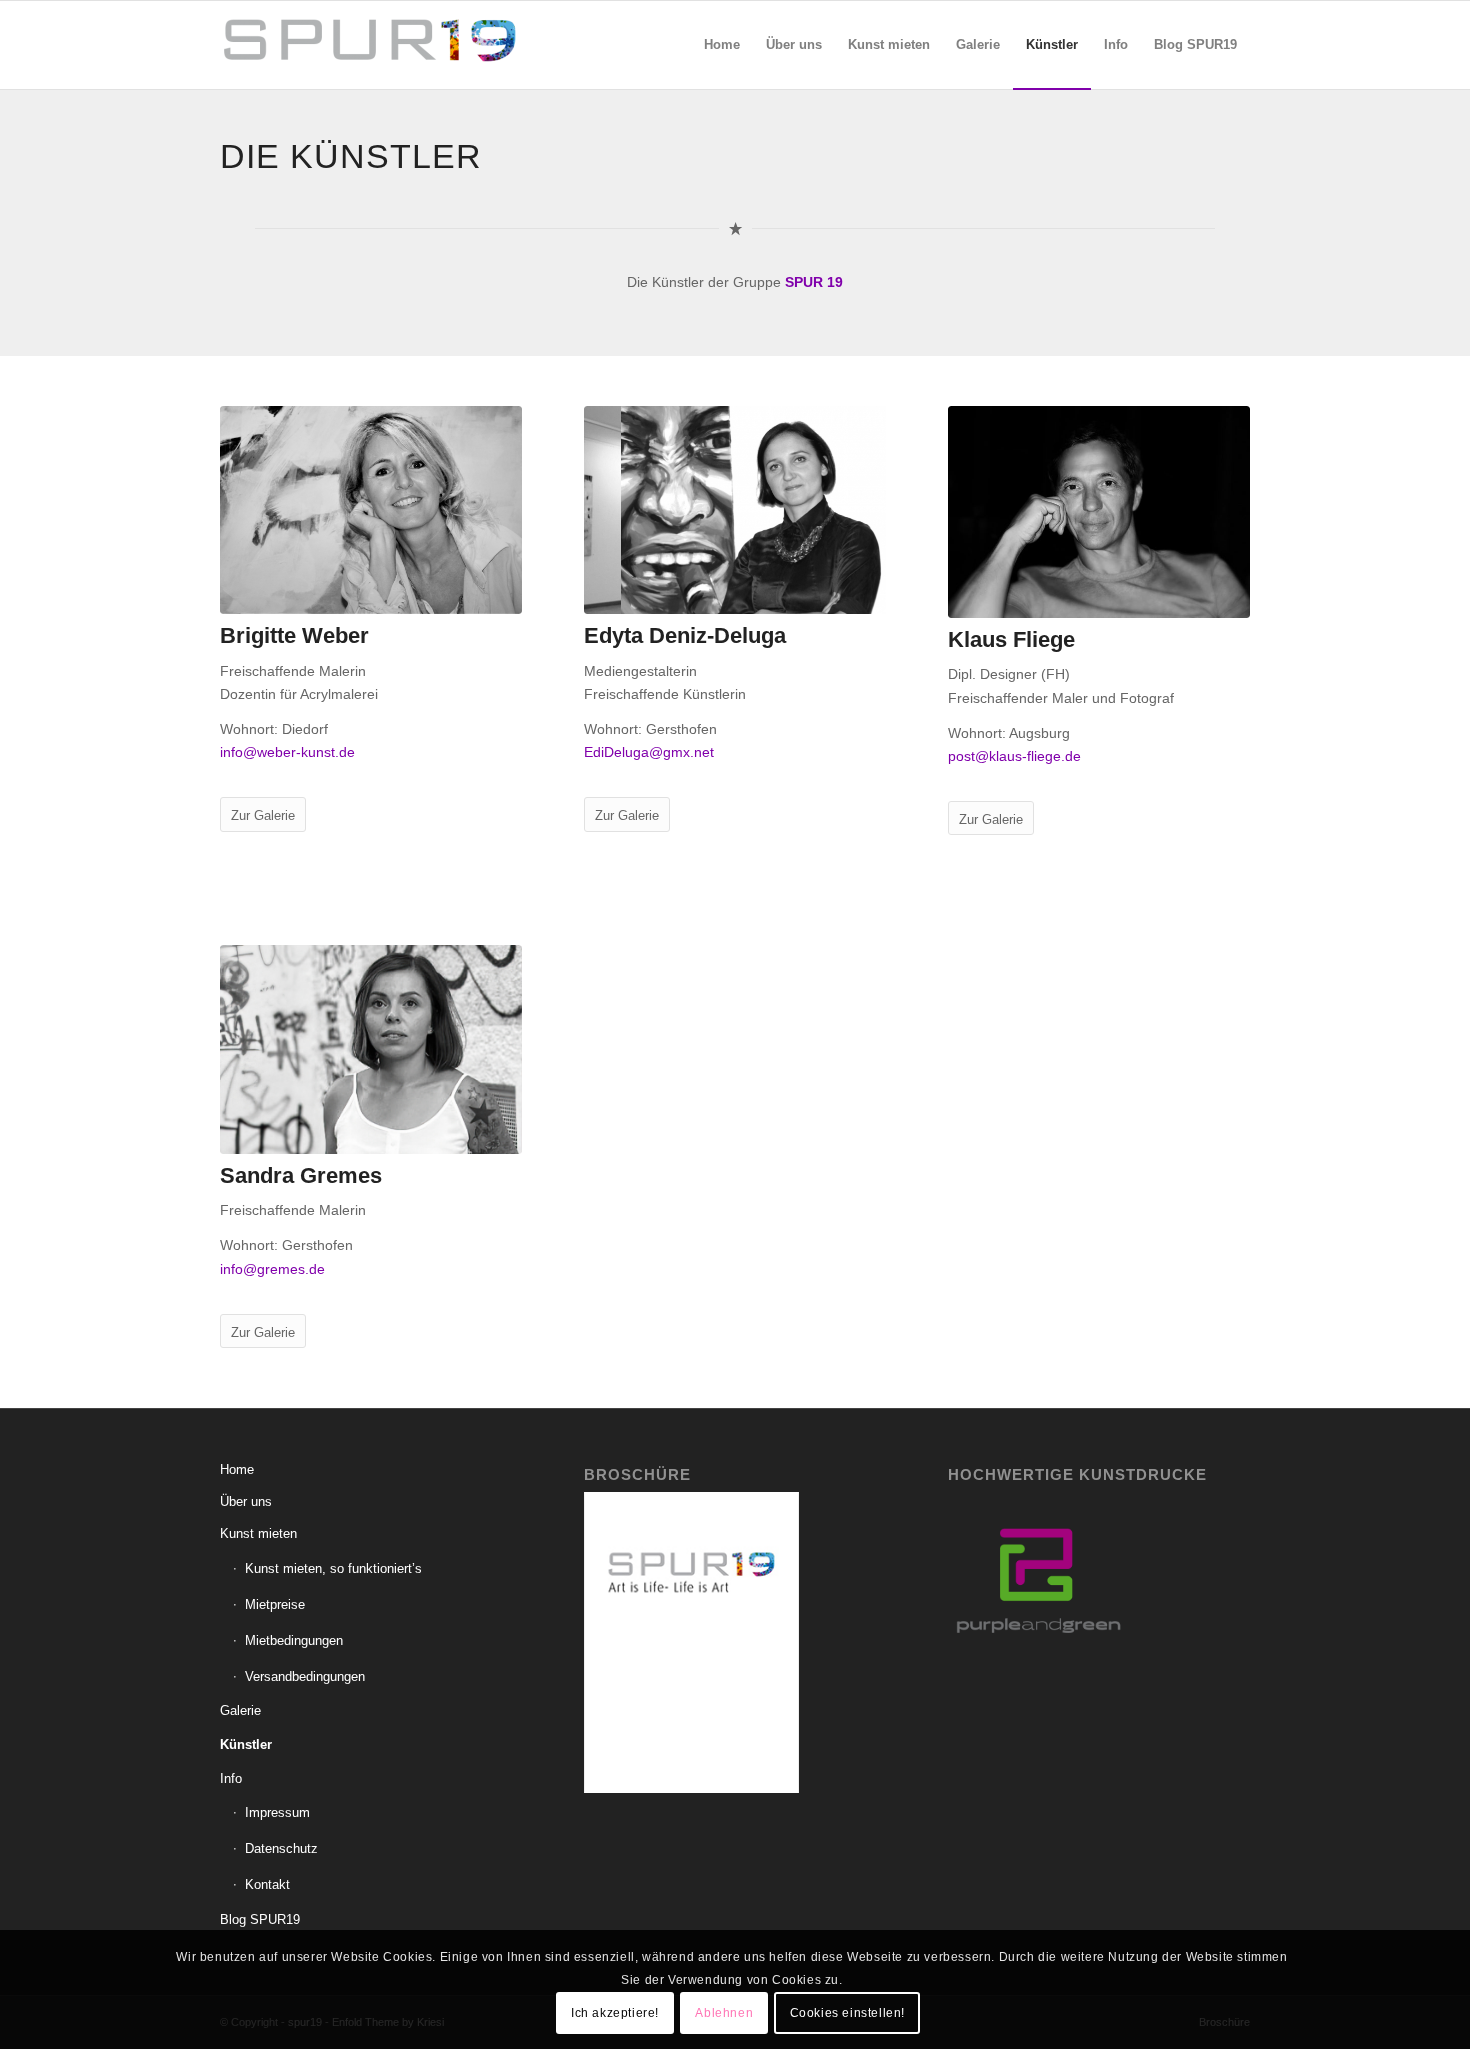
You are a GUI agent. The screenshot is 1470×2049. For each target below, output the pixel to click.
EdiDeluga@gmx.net (649, 752)
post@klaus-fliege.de (1014, 756)
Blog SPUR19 (260, 1919)
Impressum (277, 1812)
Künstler (246, 1744)
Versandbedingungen (305, 1676)
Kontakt (267, 1884)
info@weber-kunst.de (287, 752)
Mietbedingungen (294, 1640)
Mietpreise (275, 1604)
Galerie (240, 1710)
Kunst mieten (258, 1533)
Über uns (246, 1501)
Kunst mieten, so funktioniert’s (333, 1568)
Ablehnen (724, 2012)
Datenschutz (281, 1848)
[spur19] (370, 45)
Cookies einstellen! (847, 2012)
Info (231, 1778)
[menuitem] (722, 45)
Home (237, 1469)
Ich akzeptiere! (615, 2012)
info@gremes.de (272, 1269)
